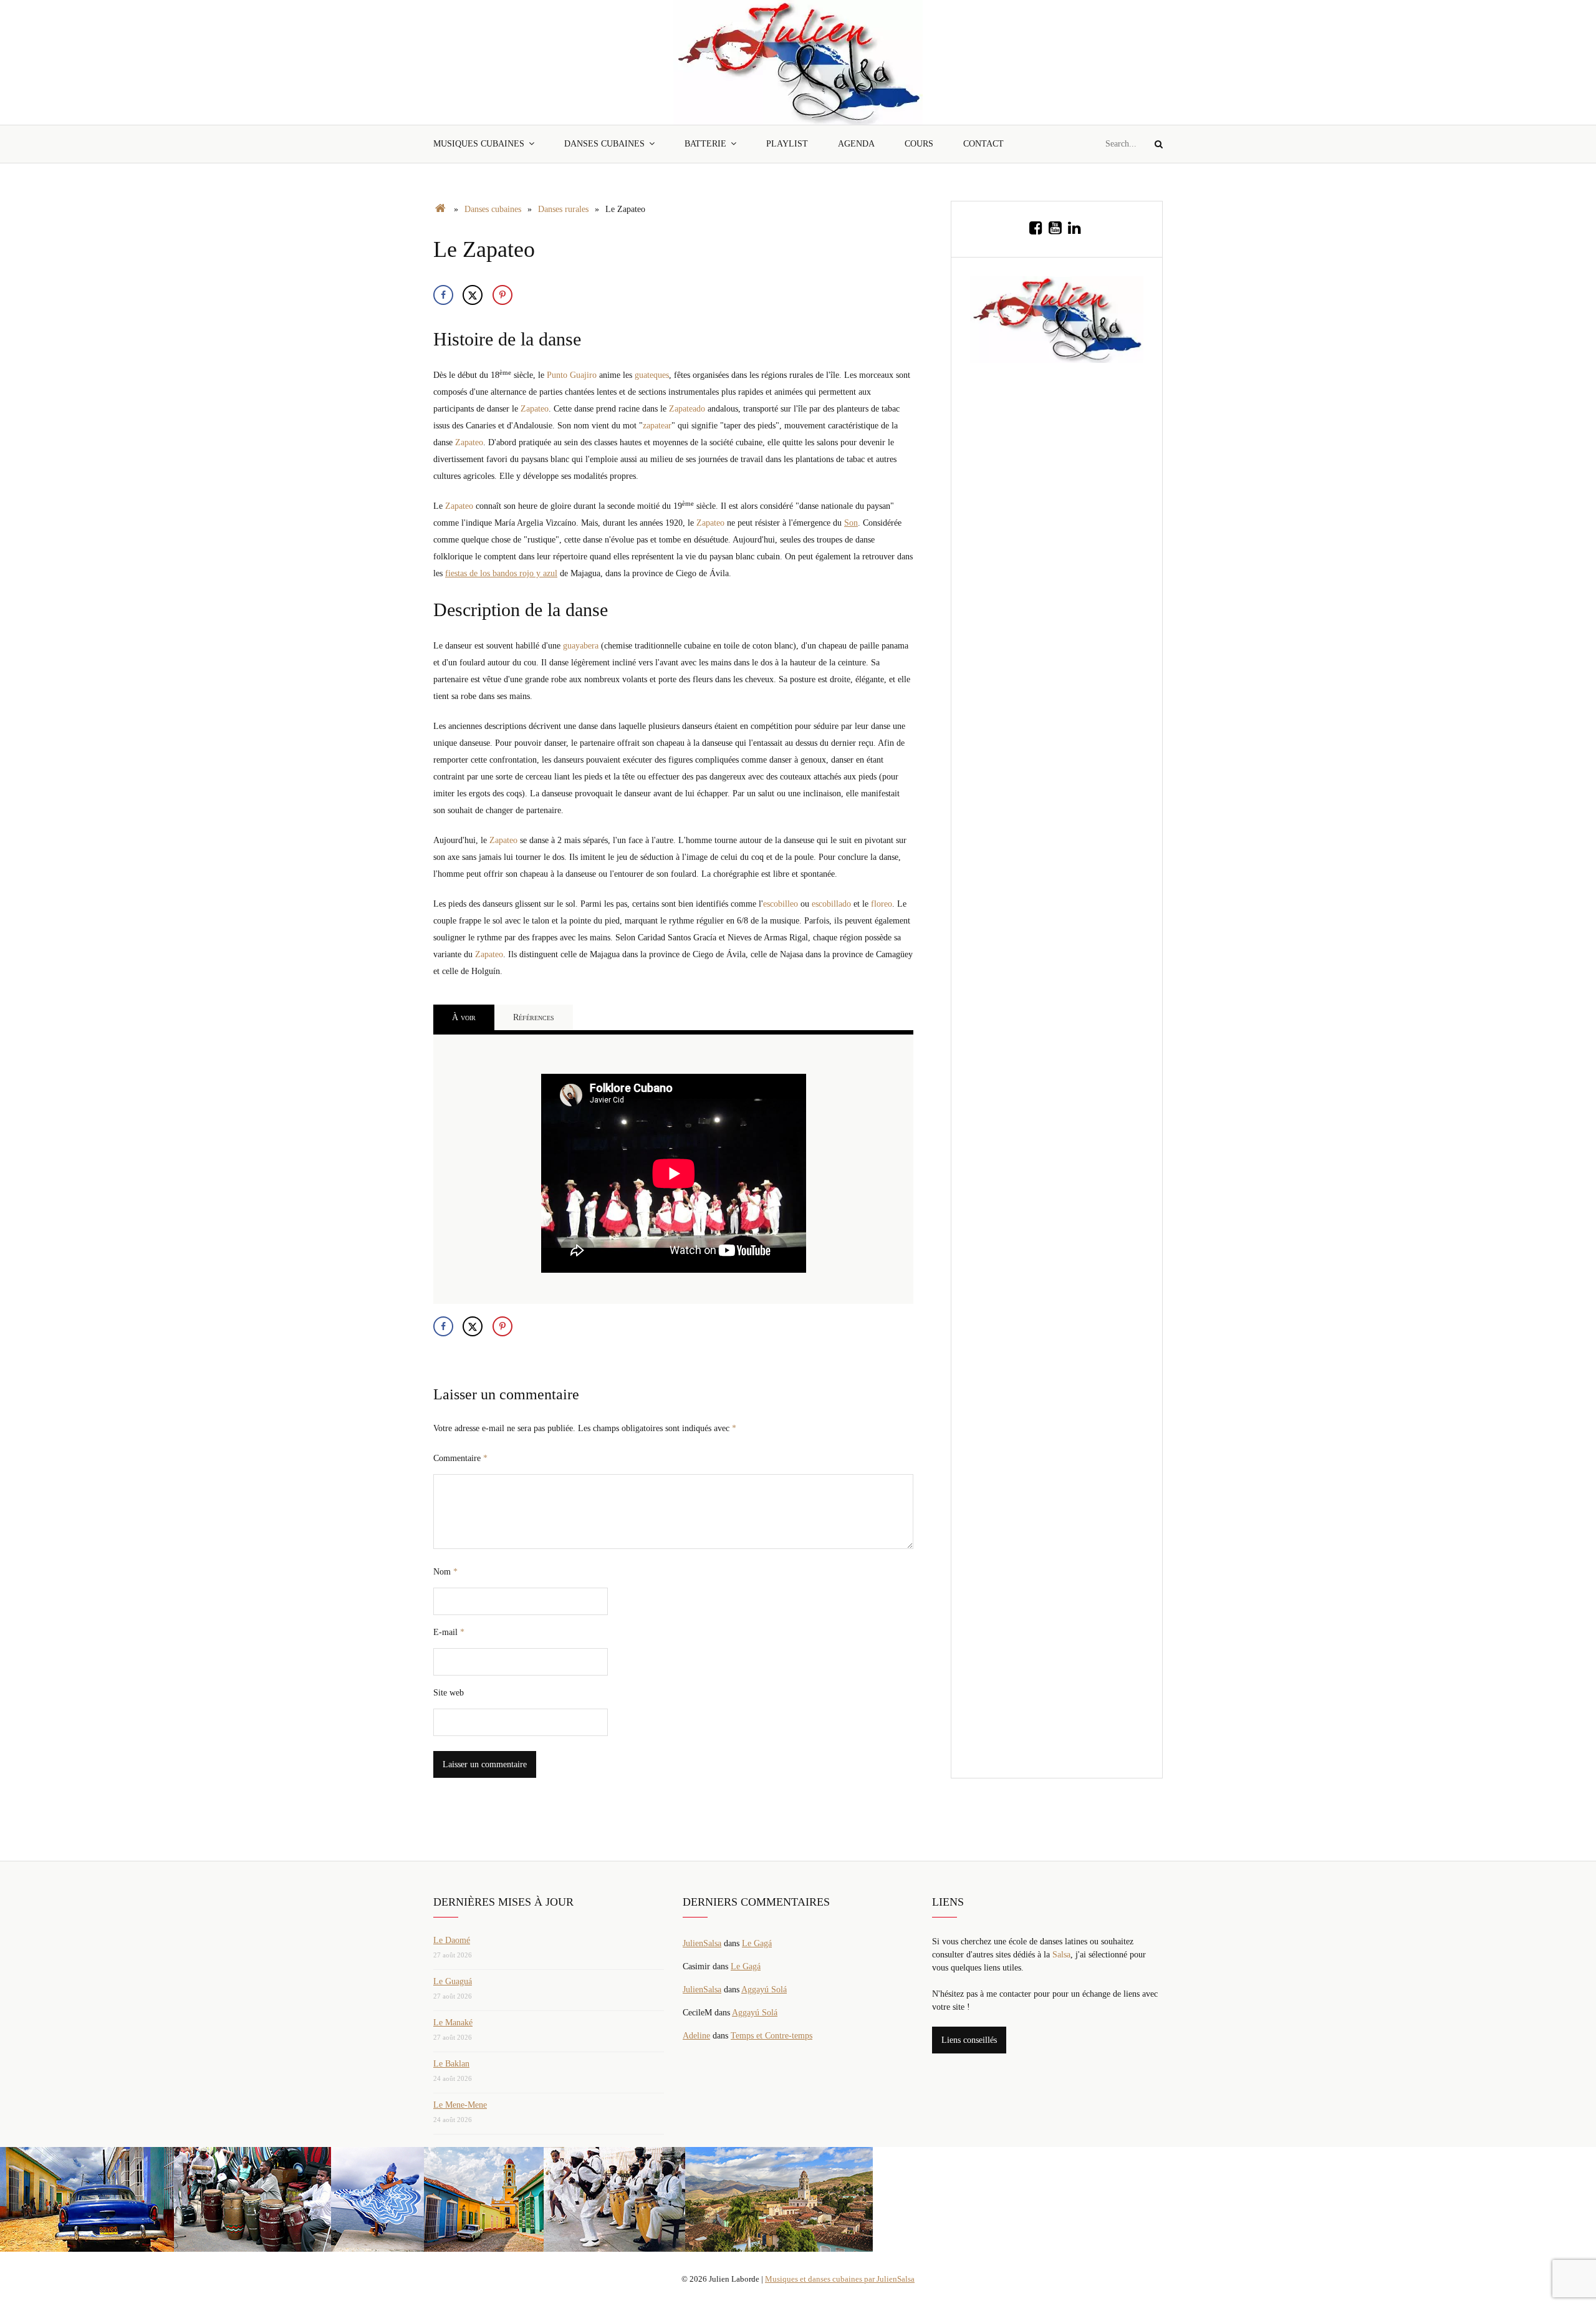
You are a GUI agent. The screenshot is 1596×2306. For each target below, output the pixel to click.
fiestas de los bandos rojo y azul (501, 573)
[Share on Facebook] (443, 295)
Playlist (787, 144)
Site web (449, 1693)
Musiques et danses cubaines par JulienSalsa (840, 2279)
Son (851, 523)
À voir (464, 1017)
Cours (919, 144)
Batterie (705, 144)
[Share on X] (473, 295)
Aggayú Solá (764, 1990)
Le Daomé (452, 1940)
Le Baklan (451, 2064)
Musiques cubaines (479, 144)
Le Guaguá (453, 1981)
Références (534, 1017)
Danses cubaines (604, 144)
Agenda (856, 144)
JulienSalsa (702, 1943)
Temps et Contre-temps (772, 2036)
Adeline (696, 2036)
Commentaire (460, 1458)
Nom (445, 1572)
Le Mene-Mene (460, 2105)
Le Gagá (757, 1943)
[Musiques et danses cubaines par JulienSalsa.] (440, 209)
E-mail (449, 1632)
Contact (983, 144)
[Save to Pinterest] (502, 295)
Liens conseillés (969, 2040)
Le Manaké (453, 2023)
